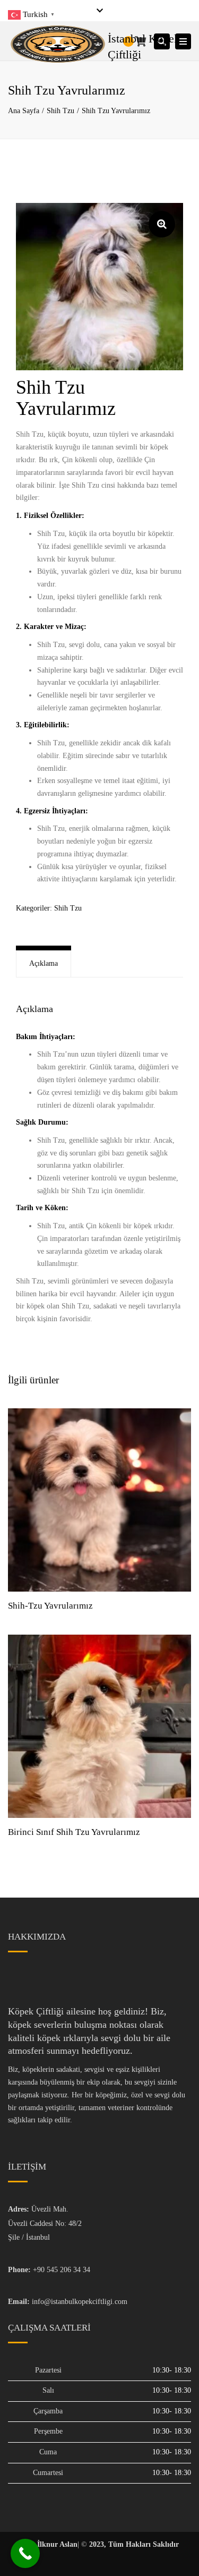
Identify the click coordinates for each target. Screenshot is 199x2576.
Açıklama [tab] (44, 963)
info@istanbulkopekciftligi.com (80, 2302)
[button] (162, 224)
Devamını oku (99, 1501)
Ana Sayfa (24, 111)
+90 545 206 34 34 (62, 2270)
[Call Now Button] (25, 2553)
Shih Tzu (60, 111)
